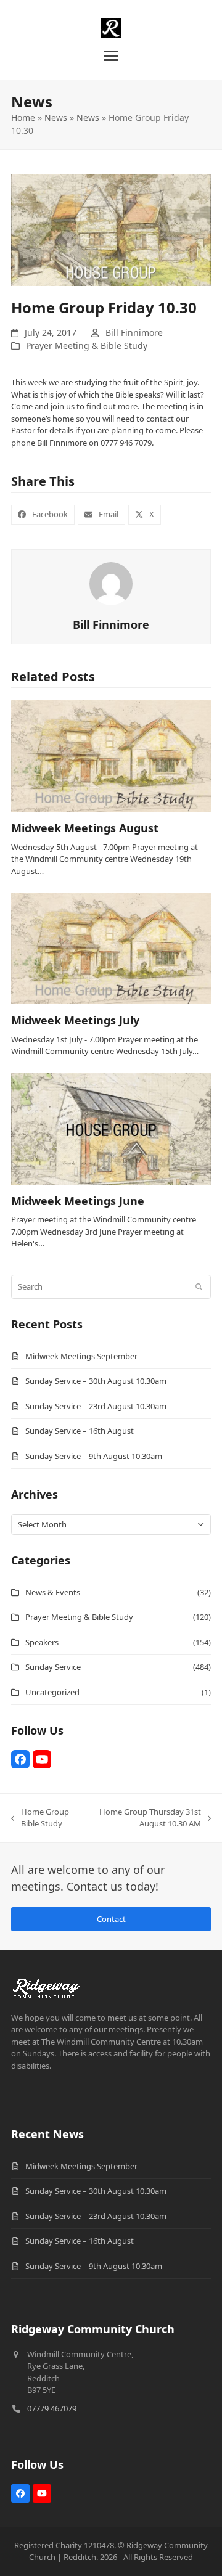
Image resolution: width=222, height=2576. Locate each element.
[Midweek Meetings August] (111, 755)
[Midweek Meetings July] (111, 947)
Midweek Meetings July (75, 1020)
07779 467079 (52, 2408)
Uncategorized (52, 1692)
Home (23, 117)
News (56, 117)
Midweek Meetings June (78, 1201)
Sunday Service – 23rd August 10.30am (96, 1406)
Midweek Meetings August (85, 828)
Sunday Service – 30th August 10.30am (96, 1381)
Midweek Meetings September (81, 1356)
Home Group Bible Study (40, 1818)
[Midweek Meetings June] (111, 1128)
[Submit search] (199, 1287)
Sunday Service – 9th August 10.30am (94, 1456)
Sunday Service (53, 1667)
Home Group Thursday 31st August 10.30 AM (146, 1818)
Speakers (42, 1642)
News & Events (53, 1592)
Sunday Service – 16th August (80, 1431)
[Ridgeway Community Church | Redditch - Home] (46, 1986)
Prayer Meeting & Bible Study (87, 346)
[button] (111, 56)
